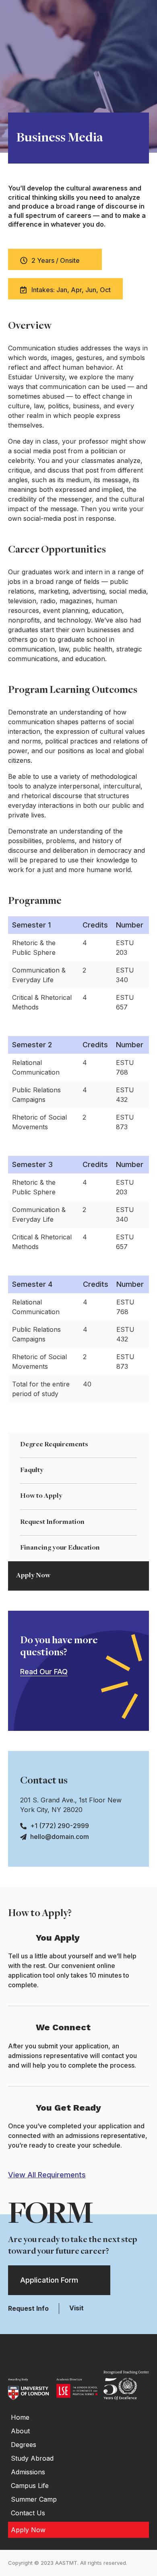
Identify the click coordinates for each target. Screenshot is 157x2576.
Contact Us (28, 2513)
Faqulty (32, 1470)
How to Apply (41, 1496)
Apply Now (33, 1576)
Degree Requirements (54, 1445)
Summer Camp (34, 2499)
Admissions (28, 2472)
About (20, 2431)
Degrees (24, 2445)
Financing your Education (60, 1548)
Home (20, 2417)
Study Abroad (32, 2458)
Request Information (52, 1522)
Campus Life (30, 2486)
